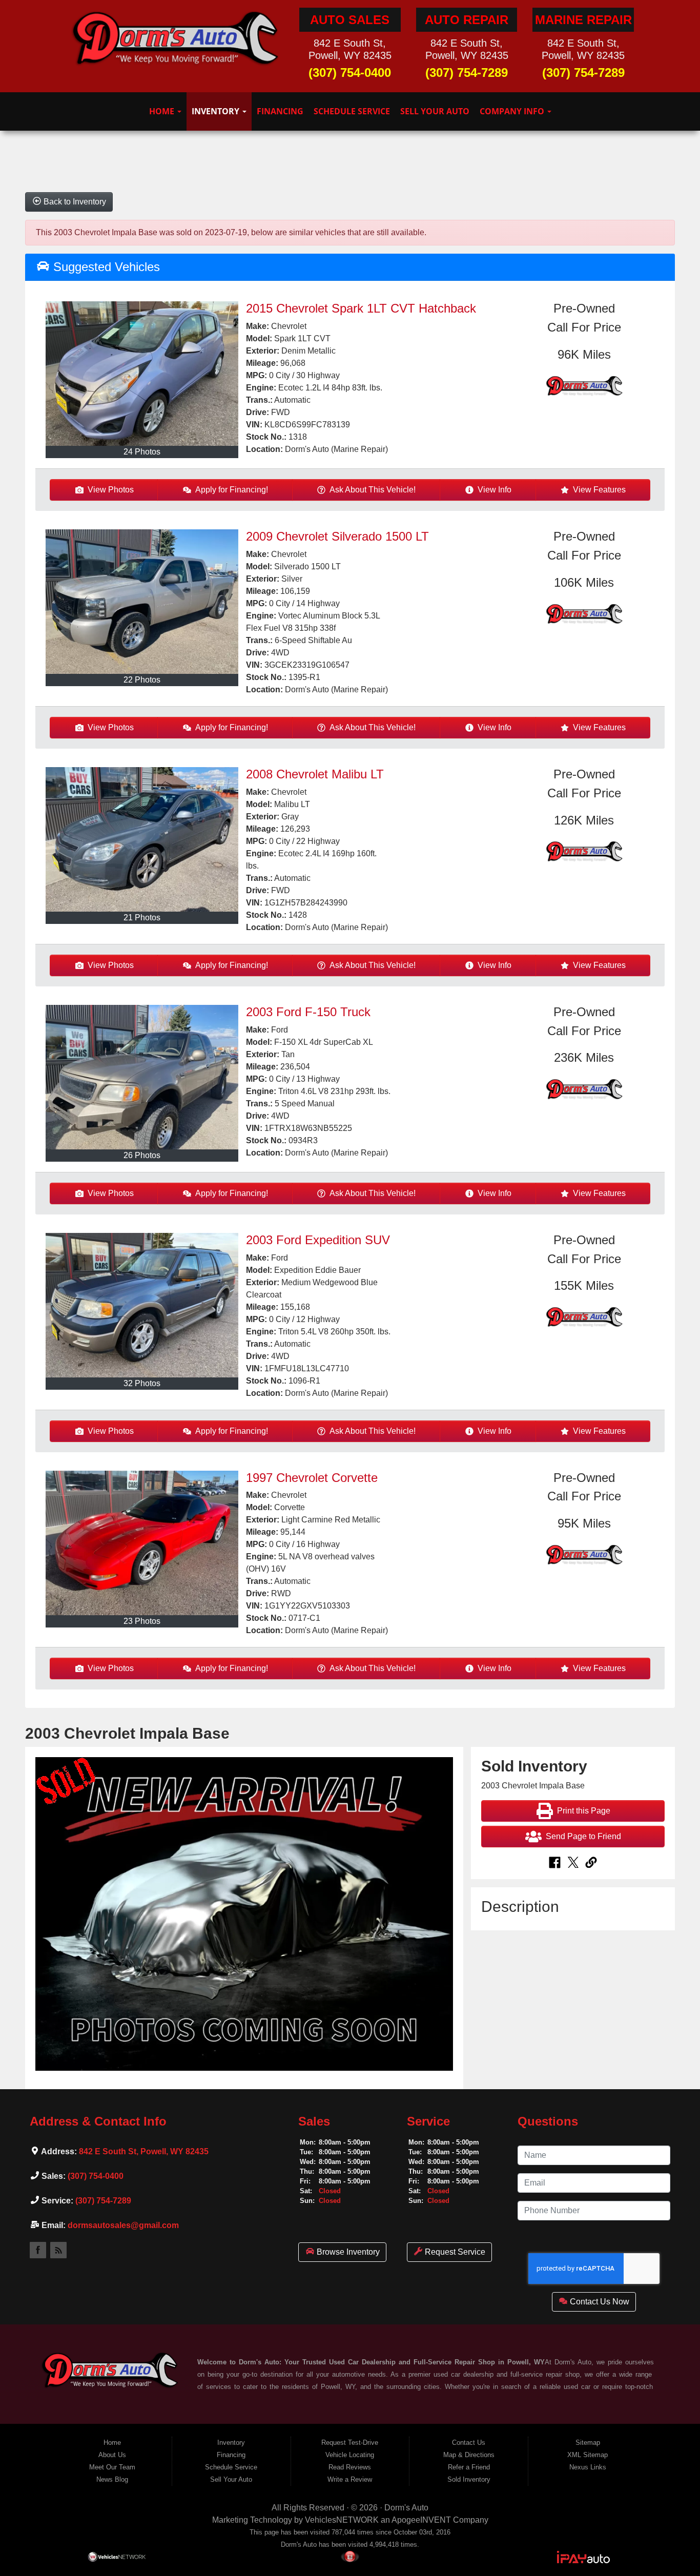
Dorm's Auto (406, 2508)
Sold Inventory (469, 2479)
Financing (280, 111)
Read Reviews (350, 2467)
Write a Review (350, 2479)
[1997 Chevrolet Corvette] (142, 1543)
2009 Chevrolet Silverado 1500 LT (337, 536)
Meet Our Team (112, 2467)
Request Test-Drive (350, 2443)
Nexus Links (588, 2467)
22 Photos (142, 680)
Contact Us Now (599, 2302)
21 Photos (142, 918)
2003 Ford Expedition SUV (318, 1240)
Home (163, 111)
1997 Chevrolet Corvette (312, 1478)
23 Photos (142, 1621)
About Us (112, 2455)
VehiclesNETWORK (342, 2520)
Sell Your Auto (435, 111)
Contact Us (469, 2443)
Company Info (513, 111)
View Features (599, 490)
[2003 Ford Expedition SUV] (142, 1305)
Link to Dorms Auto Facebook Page (38, 2250)
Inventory (217, 111)
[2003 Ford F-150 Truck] (142, 1077)
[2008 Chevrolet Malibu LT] (142, 839)
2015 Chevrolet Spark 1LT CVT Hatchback (361, 308)
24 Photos (142, 452)
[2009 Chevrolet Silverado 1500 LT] (142, 602)
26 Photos (142, 1155)
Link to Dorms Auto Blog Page (58, 2250)
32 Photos (142, 1383)
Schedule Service (352, 111)
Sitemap (588, 2443)
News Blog (112, 2479)
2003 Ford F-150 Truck (308, 1012)
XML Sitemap (588, 2455)
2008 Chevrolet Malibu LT (315, 774)
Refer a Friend (469, 2467)
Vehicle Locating (350, 2455)
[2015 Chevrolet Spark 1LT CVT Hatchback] (142, 374)
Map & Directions (469, 2455)
